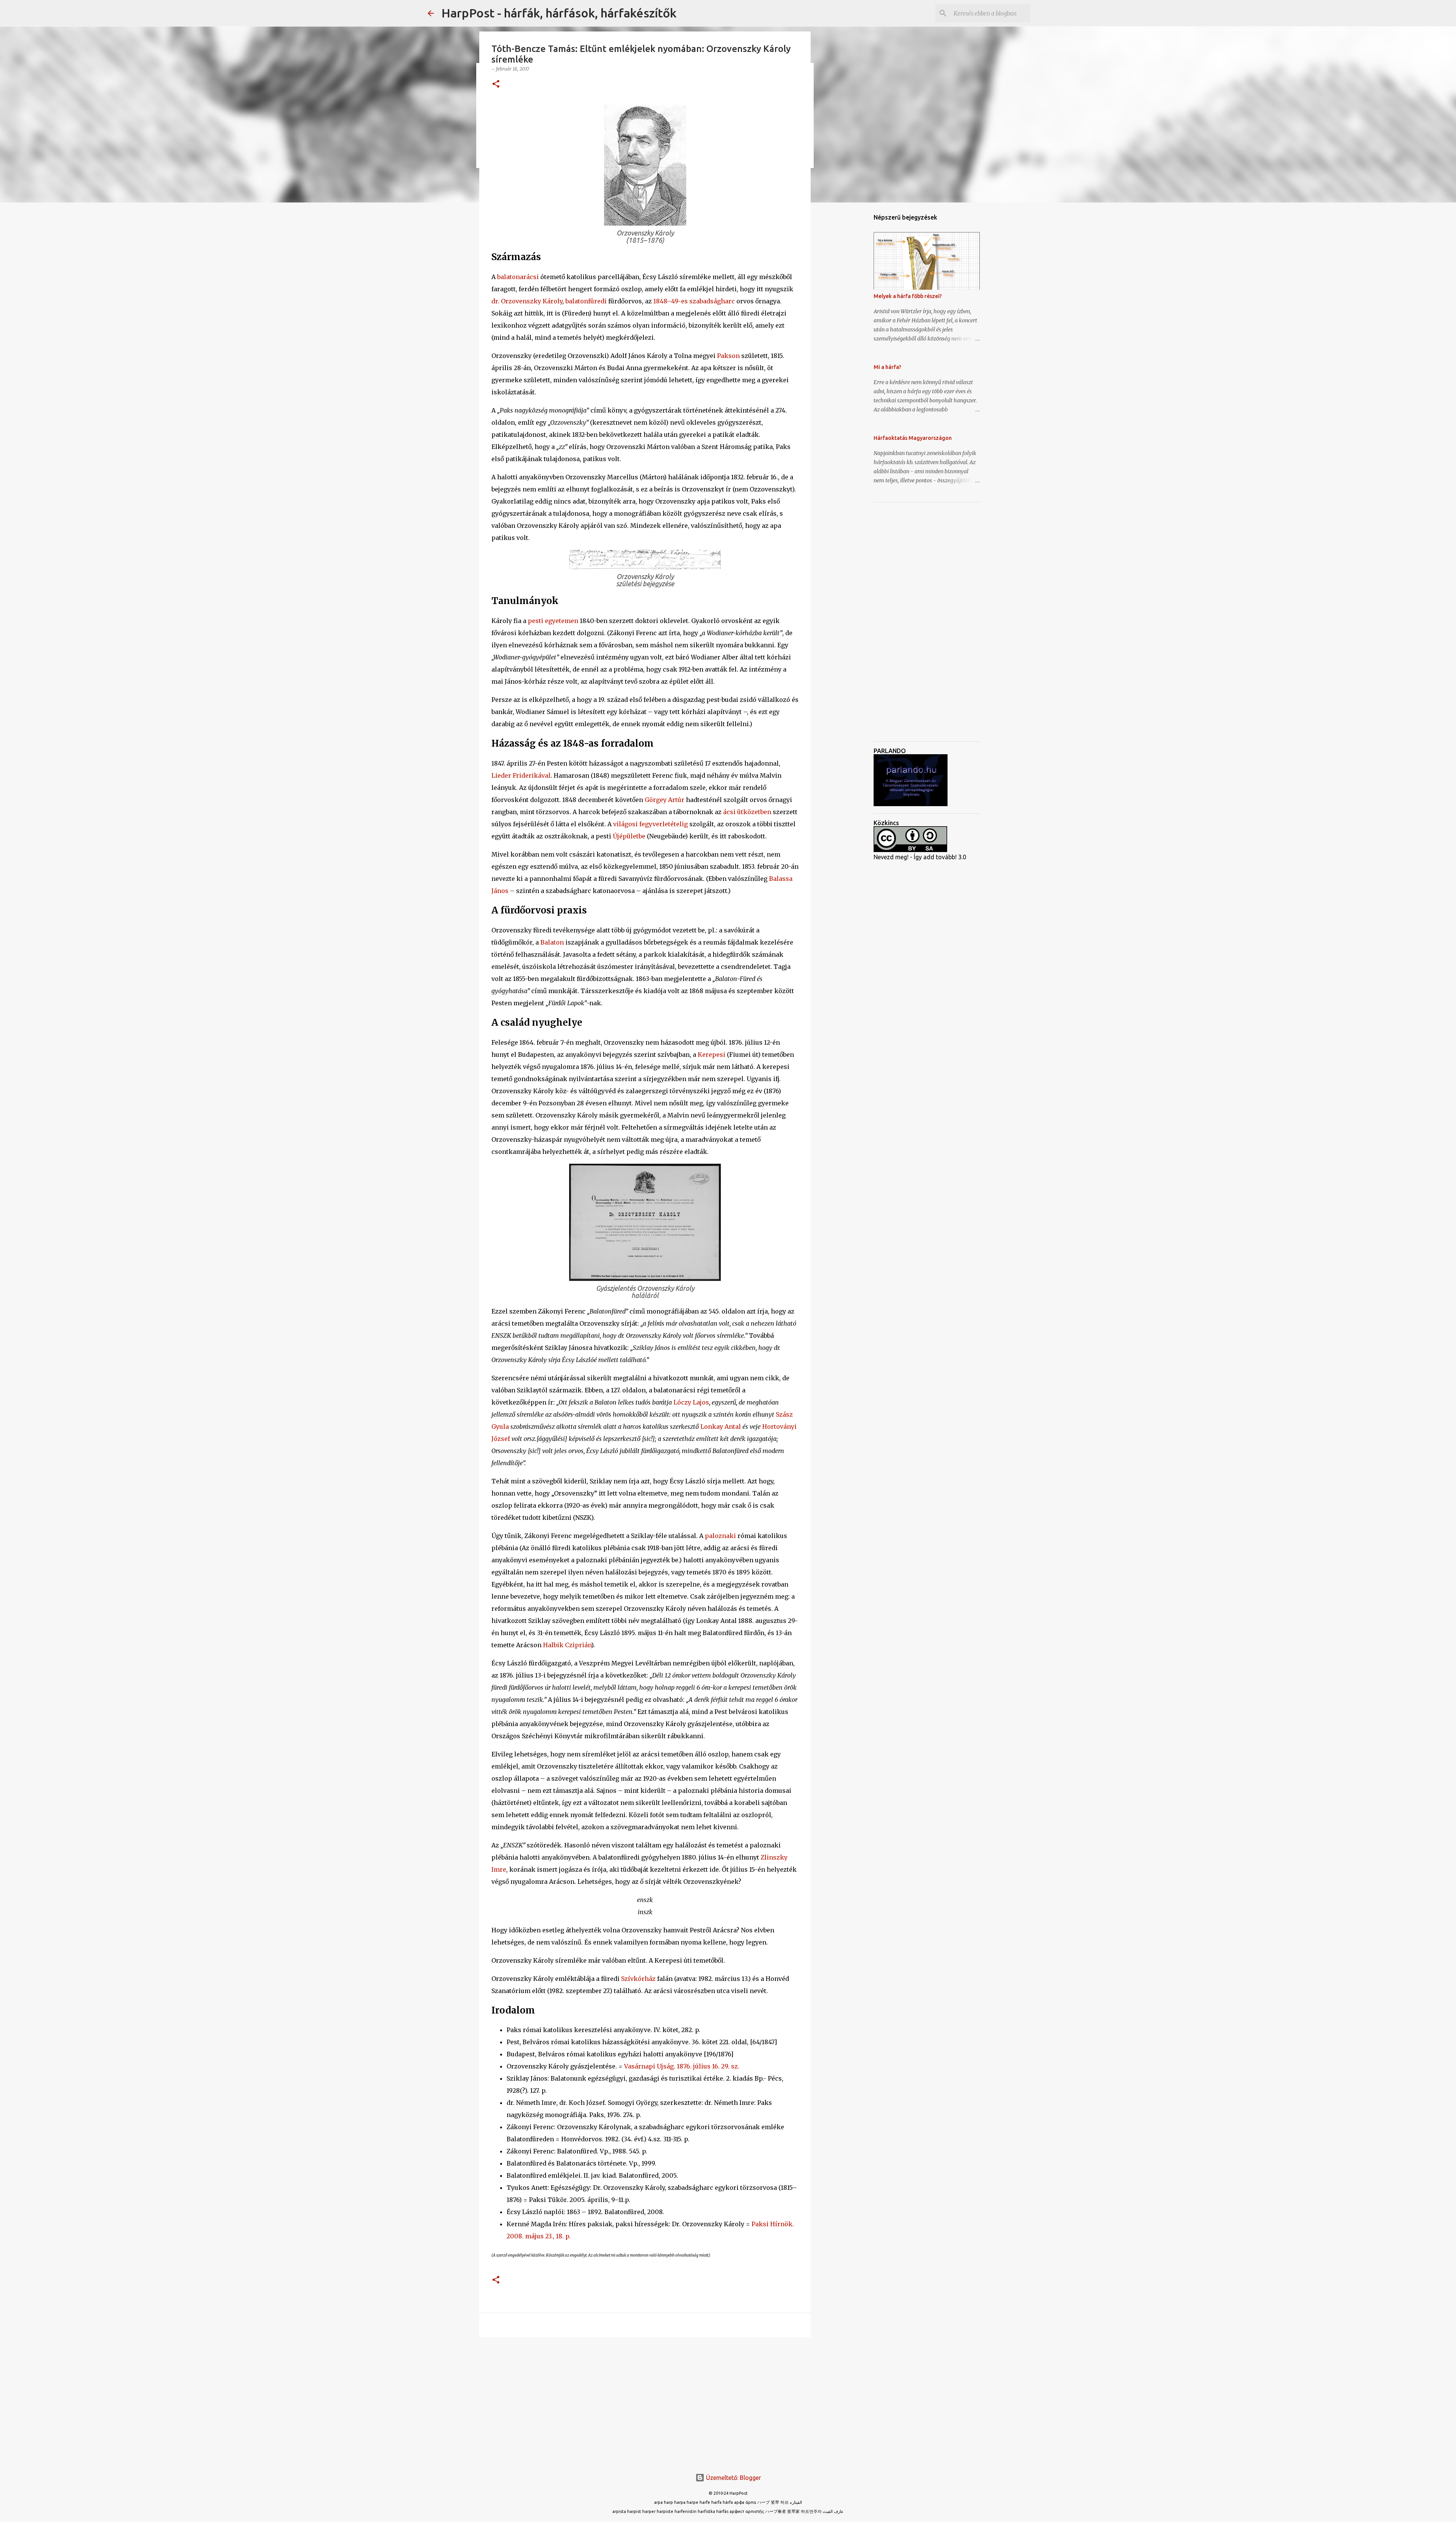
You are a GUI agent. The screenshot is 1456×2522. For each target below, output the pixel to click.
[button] (496, 84)
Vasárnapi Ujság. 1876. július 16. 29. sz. (682, 2066)
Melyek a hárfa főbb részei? (908, 296)
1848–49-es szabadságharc (694, 301)
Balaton (552, 942)
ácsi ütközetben (747, 812)
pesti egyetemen (553, 621)
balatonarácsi (518, 277)
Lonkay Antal (721, 1427)
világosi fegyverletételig (650, 824)
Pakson (728, 356)
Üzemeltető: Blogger (733, 2478)
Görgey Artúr (664, 800)
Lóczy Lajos (691, 1402)
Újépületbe (629, 836)
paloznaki (720, 1536)
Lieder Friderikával (521, 775)
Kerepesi (712, 1055)
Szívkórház (638, 1979)
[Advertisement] (645, 2402)
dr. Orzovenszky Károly (527, 301)
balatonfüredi (586, 301)
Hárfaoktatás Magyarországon (913, 438)
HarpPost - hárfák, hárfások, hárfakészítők (559, 13)
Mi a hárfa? (887, 367)
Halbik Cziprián (567, 1645)
